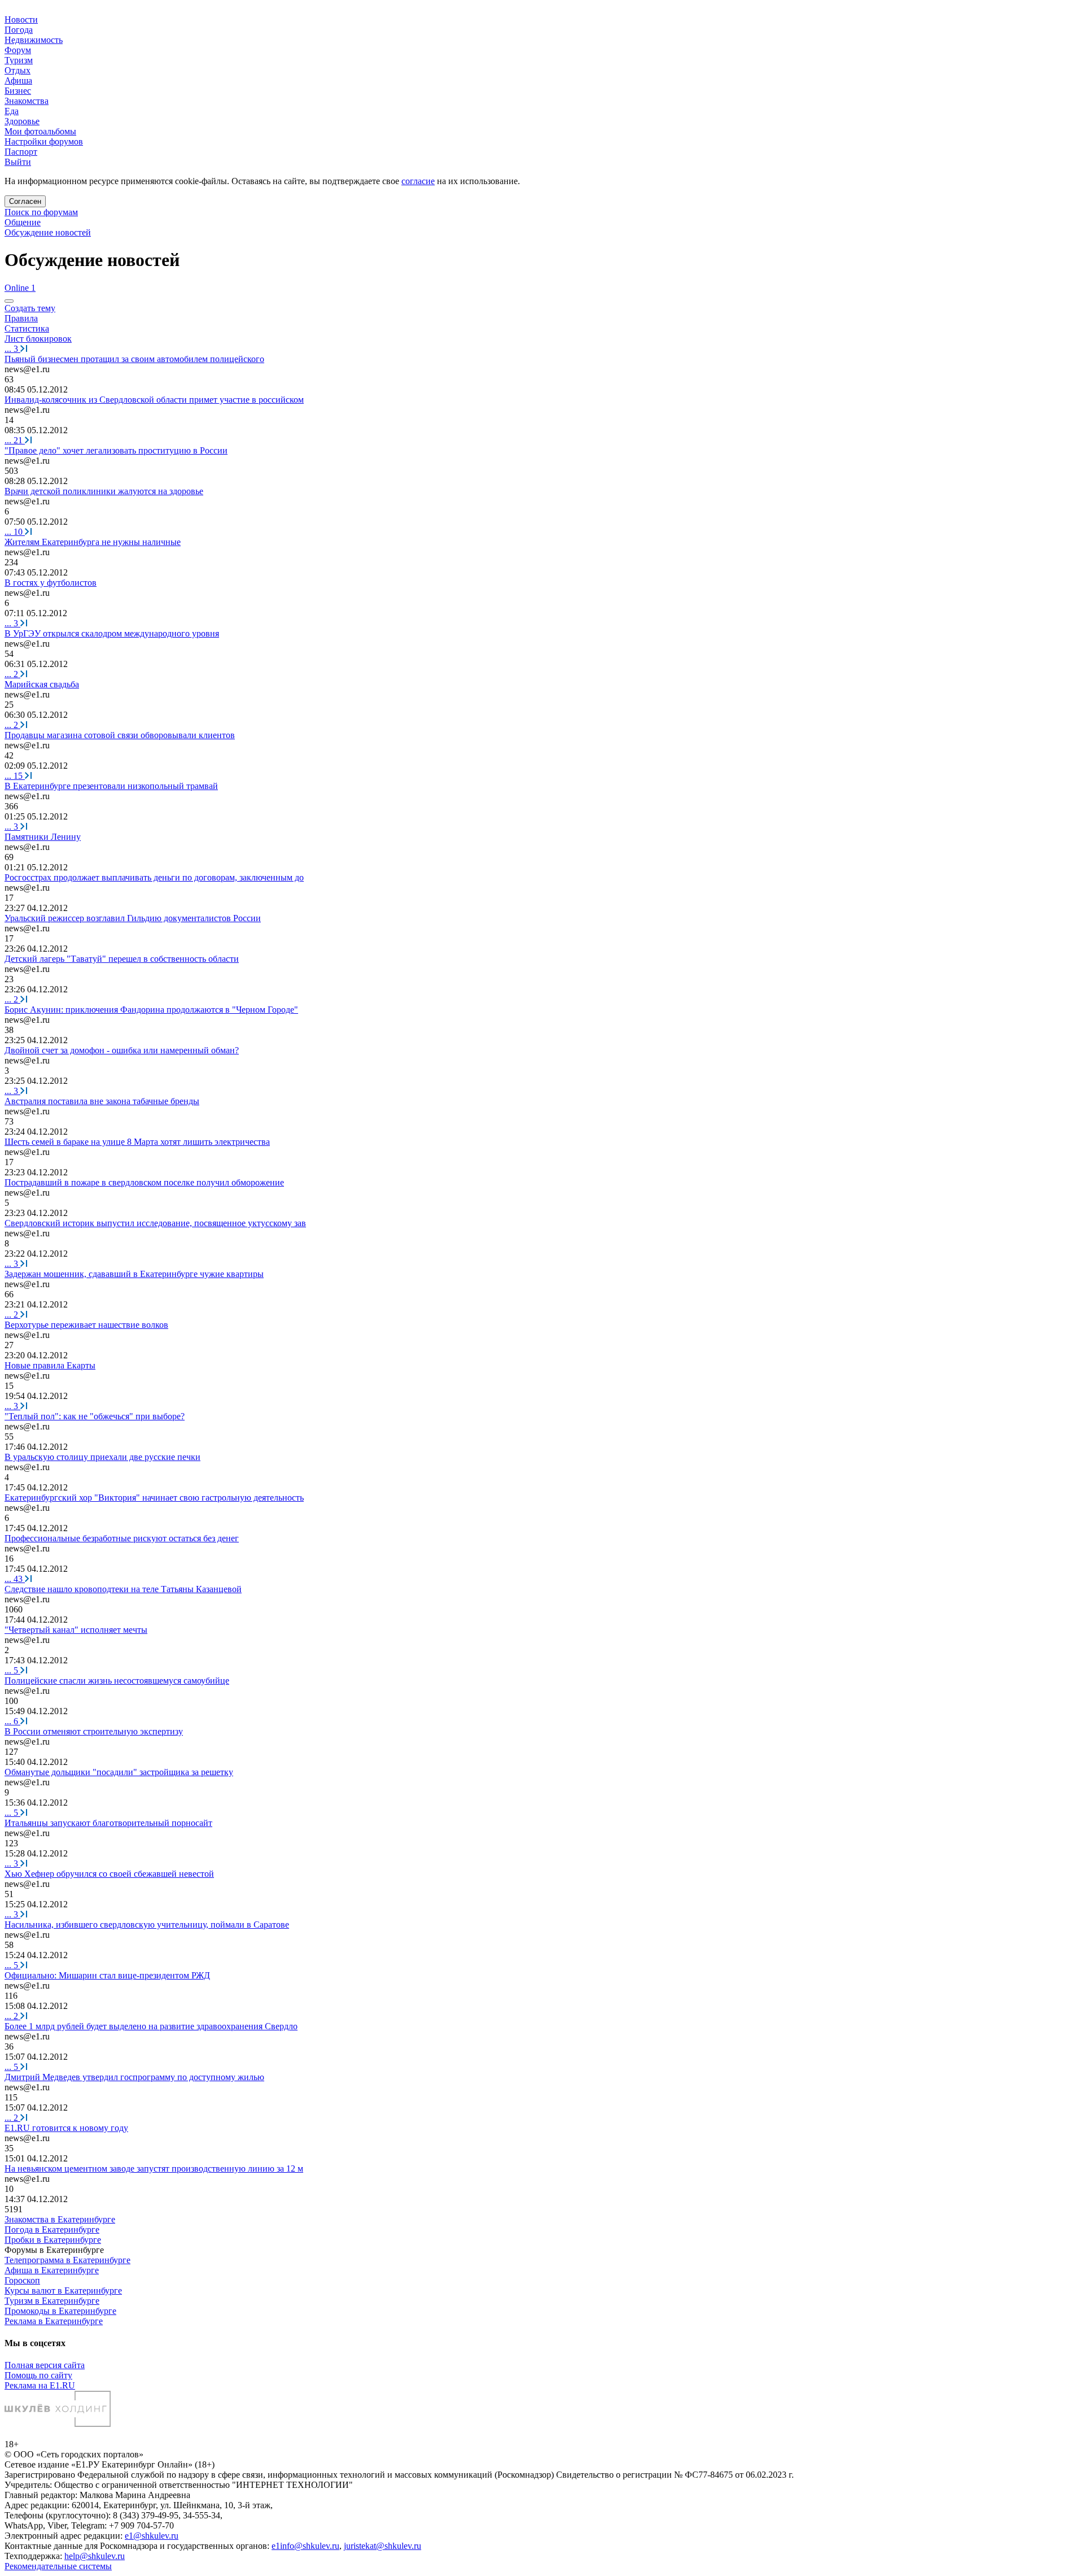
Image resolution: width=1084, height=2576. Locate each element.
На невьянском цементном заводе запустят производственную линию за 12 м (154, 2169)
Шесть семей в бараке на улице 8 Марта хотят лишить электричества (137, 1142)
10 (15, 532)
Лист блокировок (38, 339)
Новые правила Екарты (50, 1365)
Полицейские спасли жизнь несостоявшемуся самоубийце (117, 1681)
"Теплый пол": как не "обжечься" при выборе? (95, 1416)
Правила (21, 318)
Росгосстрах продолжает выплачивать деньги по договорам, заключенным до (154, 877)
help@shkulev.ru (95, 2556)
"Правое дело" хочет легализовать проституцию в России (116, 450)
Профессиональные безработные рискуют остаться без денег (122, 1538)
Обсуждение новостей (48, 232)
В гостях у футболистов (51, 583)
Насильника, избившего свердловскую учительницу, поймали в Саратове (147, 1925)
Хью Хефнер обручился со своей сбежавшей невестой (109, 1874)
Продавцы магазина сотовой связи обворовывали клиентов (120, 735)
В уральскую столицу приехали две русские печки (102, 1457)
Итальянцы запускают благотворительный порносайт (108, 1823)
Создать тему (30, 308)
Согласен (25, 201)
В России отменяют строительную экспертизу (94, 1731)
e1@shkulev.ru (152, 2536)
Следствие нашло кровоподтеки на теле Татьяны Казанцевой (123, 1589)
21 (15, 440)
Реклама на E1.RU (40, 2385)
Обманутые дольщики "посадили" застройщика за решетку (119, 1772)
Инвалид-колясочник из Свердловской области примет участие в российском (154, 400)
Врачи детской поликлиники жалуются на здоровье (104, 491)
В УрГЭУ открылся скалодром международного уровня (112, 633)
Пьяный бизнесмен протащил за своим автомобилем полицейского (134, 359)
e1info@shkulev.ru (305, 2546)
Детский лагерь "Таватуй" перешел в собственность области (122, 959)
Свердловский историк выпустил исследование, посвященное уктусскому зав (155, 1223)
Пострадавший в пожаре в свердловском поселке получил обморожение (144, 1182)
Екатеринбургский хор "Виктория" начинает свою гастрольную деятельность (154, 1498)
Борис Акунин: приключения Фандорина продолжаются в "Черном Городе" (151, 1010)
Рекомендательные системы (58, 2566)
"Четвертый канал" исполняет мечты (76, 1630)
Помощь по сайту (38, 2375)
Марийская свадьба (42, 684)
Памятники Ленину (43, 837)
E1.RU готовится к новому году (66, 2128)
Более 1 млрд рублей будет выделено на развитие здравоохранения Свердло (151, 2026)
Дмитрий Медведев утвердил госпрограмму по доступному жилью (134, 2077)
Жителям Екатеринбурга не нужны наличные (93, 542)
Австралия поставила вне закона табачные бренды (102, 1101)
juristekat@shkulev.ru (383, 2546)
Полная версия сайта (45, 2365)
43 (15, 1579)
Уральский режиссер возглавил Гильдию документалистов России (133, 918)
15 (15, 776)
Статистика (27, 328)
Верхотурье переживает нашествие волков (86, 1325)
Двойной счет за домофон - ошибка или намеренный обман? (122, 1050)
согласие (418, 181)
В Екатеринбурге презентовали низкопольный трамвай (111, 786)
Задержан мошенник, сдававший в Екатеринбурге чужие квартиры (134, 1274)
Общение (23, 222)
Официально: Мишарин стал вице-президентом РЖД (107, 1975)
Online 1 (20, 288)
